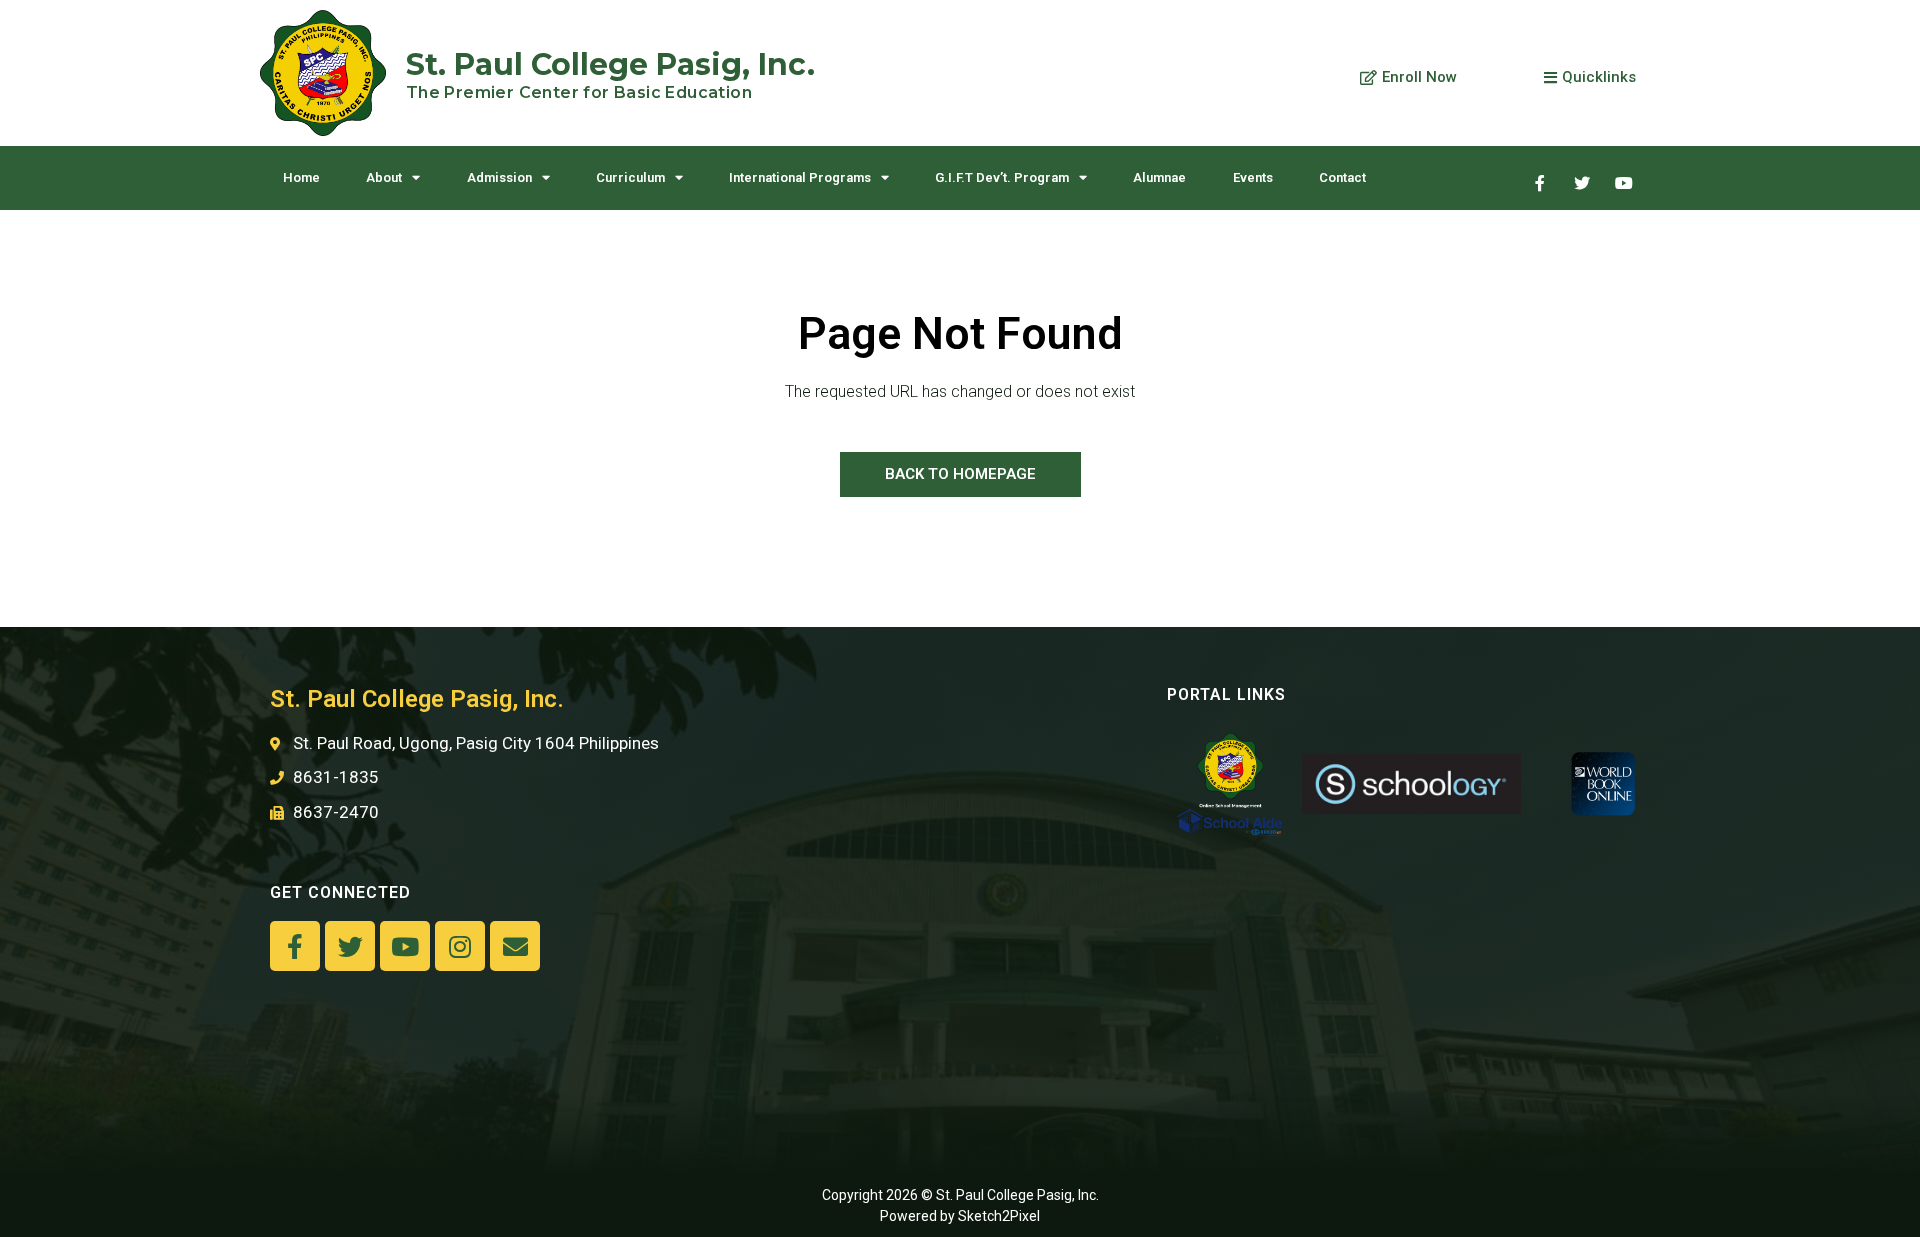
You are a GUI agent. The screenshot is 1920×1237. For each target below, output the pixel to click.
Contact (1342, 177)
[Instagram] (460, 946)
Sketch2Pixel (999, 1216)
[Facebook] (1540, 183)
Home (301, 177)
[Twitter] (1582, 183)
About (384, 177)
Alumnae (1159, 177)
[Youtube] (1624, 183)
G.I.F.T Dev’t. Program (1002, 177)
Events (1253, 177)
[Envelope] (515, 946)
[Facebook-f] (295, 946)
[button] (1408, 78)
